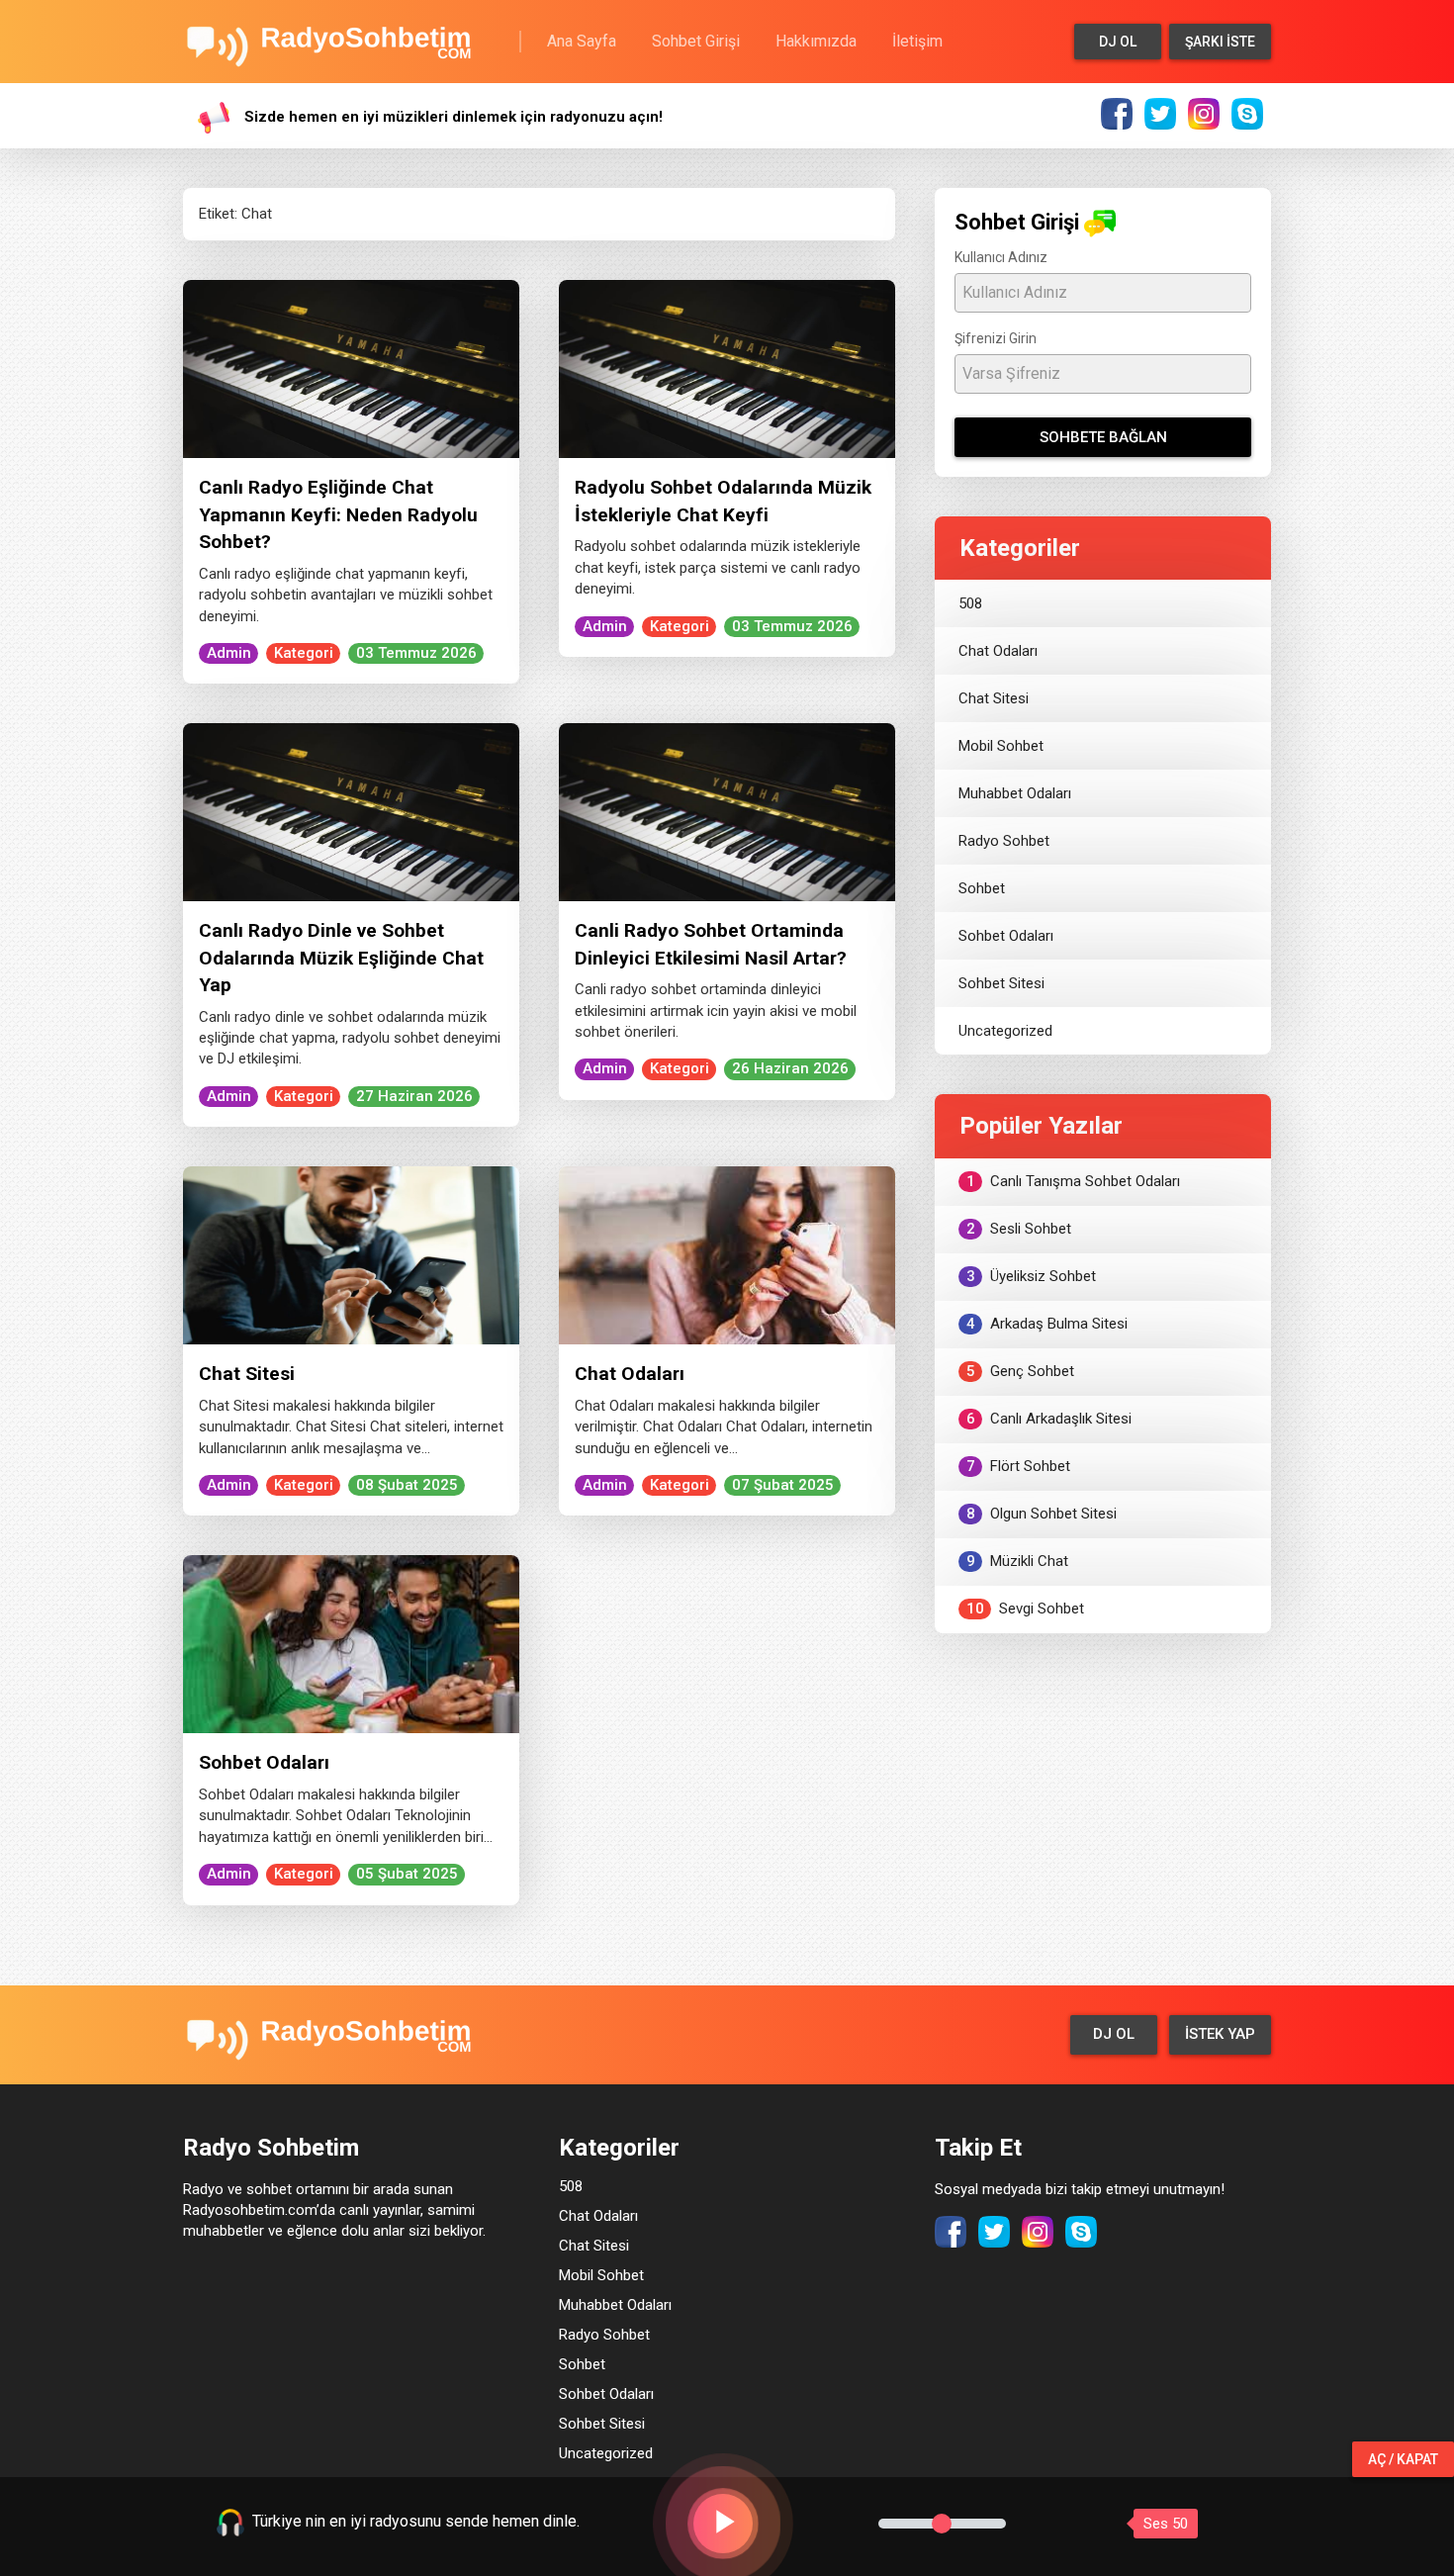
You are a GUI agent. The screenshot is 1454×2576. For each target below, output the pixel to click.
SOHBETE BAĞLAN (1103, 437)
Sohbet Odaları (264, 1762)
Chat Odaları (630, 1374)
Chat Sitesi (247, 1374)
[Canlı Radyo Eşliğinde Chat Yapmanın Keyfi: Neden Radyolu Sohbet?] (351, 368)
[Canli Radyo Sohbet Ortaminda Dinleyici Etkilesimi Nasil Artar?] (727, 811)
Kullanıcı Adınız (1001, 257)
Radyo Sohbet (1004, 841)
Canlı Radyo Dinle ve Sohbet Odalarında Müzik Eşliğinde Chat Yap (341, 958)
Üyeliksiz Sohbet (1032, 1276)
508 (970, 603)
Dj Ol (1118, 42)
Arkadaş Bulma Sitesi (1047, 1324)
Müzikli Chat (1018, 1561)
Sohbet (982, 888)
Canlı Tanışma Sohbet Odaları (1074, 1181)
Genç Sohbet (1021, 1371)
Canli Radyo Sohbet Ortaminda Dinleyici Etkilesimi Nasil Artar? (711, 944)
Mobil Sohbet (1001, 746)
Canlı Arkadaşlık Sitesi (1049, 1419)
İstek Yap (1220, 2034)
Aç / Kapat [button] (1403, 2459)
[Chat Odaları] (727, 1254)
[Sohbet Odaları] (351, 1643)
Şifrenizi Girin (996, 338)
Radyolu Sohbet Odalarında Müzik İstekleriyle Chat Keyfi (723, 501)
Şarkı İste (1220, 42)
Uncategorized (1005, 1031)
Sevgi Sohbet (1026, 1609)
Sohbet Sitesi (1001, 983)
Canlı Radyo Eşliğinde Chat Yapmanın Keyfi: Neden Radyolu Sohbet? (338, 514)
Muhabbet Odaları (1015, 793)
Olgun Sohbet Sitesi (1042, 1514)
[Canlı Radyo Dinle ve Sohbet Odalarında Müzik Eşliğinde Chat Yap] (351, 811)
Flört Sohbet (1019, 1466)
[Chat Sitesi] (351, 1254)
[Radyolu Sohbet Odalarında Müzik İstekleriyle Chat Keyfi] (727, 368)
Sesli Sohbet (1019, 1229)
